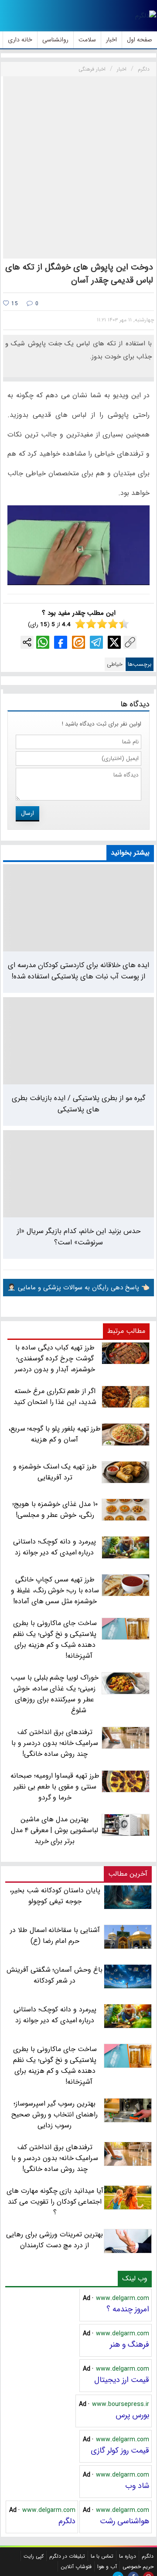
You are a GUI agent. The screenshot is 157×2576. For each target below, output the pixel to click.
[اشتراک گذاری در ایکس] (114, 642)
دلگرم (67, 2521)
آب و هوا (107, 2567)
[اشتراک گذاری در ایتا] (78, 642)
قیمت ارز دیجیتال (122, 2380)
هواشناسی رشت (125, 2521)
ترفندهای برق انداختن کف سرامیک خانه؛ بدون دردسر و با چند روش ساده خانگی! (55, 2158)
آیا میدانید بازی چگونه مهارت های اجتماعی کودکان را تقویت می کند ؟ (55, 2202)
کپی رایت (34, 2556)
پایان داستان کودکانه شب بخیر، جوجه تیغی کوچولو (55, 1896)
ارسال (27, 813)
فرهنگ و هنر (130, 2344)
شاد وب (137, 2486)
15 (14, 304)
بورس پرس (132, 2415)
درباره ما (128, 2556)
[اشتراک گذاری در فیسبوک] (61, 642)
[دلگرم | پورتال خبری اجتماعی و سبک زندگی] (146, 16)
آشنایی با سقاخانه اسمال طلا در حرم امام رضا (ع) (55, 1935)
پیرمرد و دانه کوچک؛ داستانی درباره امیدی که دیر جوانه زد (55, 2015)
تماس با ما (102, 2556)
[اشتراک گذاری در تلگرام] (96, 642)
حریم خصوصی (138, 2567)
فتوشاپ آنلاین (76, 2567)
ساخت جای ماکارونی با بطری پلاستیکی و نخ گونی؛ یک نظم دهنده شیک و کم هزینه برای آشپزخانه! (55, 2065)
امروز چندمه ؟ (128, 2309)
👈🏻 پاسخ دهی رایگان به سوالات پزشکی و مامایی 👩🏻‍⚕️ (78, 1288)
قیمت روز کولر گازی (120, 2450)
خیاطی (115, 664)
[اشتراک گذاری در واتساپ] (43, 642)
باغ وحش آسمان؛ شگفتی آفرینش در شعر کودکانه (55, 1975)
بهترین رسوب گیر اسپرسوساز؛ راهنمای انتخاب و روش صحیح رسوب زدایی (55, 2114)
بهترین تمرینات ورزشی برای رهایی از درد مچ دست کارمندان (54, 2240)
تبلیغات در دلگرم (67, 2556)
